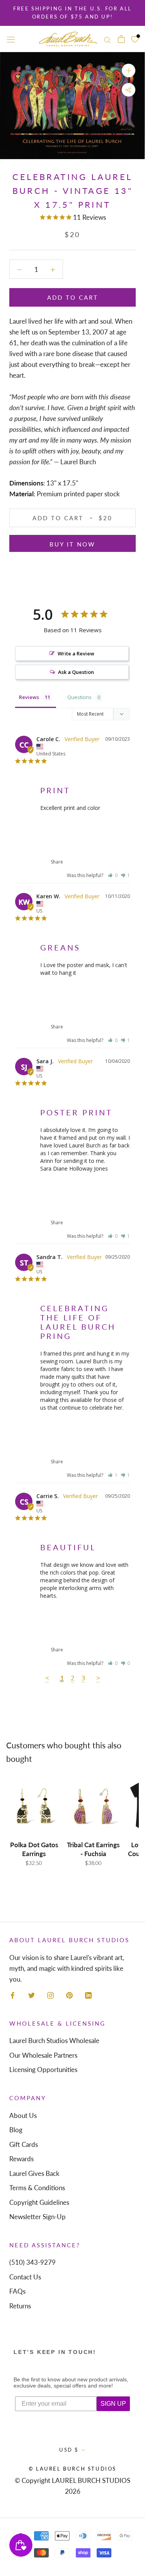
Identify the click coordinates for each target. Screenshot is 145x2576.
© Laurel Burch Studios (72, 2469)
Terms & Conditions (37, 2188)
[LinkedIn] (88, 1995)
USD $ (69, 2450)
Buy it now (72, 544)
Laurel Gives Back (34, 2173)
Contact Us (25, 2277)
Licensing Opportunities (43, 2069)
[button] (113, 875)
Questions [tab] (79, 697)
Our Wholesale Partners (43, 2055)
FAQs (17, 2291)
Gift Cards (24, 2144)
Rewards (21, 2159)
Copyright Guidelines (39, 2202)
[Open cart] (121, 39)
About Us (23, 2115)
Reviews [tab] (29, 697)
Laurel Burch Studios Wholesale (54, 2041)
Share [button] (56, 862)
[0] (135, 39)
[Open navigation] (11, 39)
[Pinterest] (69, 1995)
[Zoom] (129, 70)
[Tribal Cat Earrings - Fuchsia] (93, 1806)
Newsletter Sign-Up (38, 2217)
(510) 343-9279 (32, 2262)
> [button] (98, 1678)
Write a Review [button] (76, 653)
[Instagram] (50, 1995)
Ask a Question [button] (76, 672)
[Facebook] (13, 1995)
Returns (20, 2306)
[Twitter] (32, 1995)
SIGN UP (113, 2404)
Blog (16, 2130)
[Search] (107, 39)
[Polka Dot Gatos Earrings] (34, 1806)
